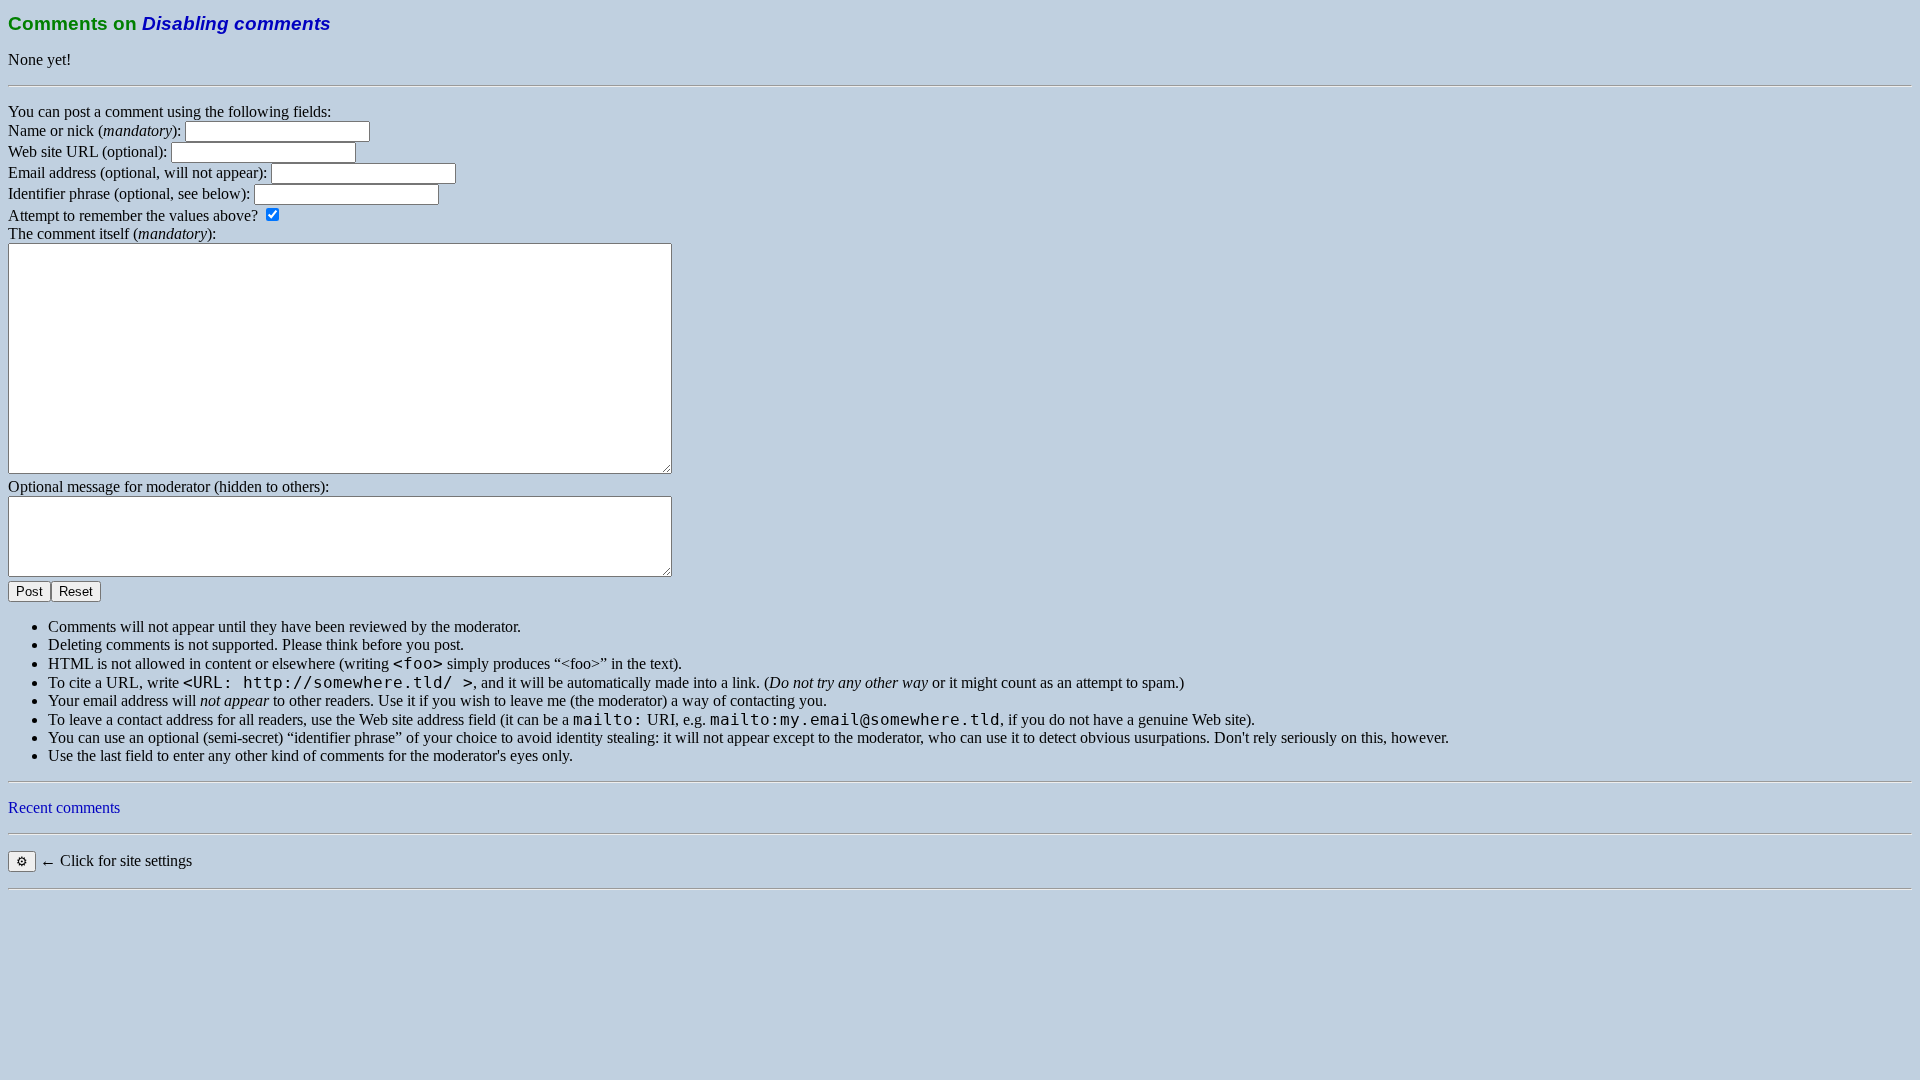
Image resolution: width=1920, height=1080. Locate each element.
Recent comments (64, 807)
